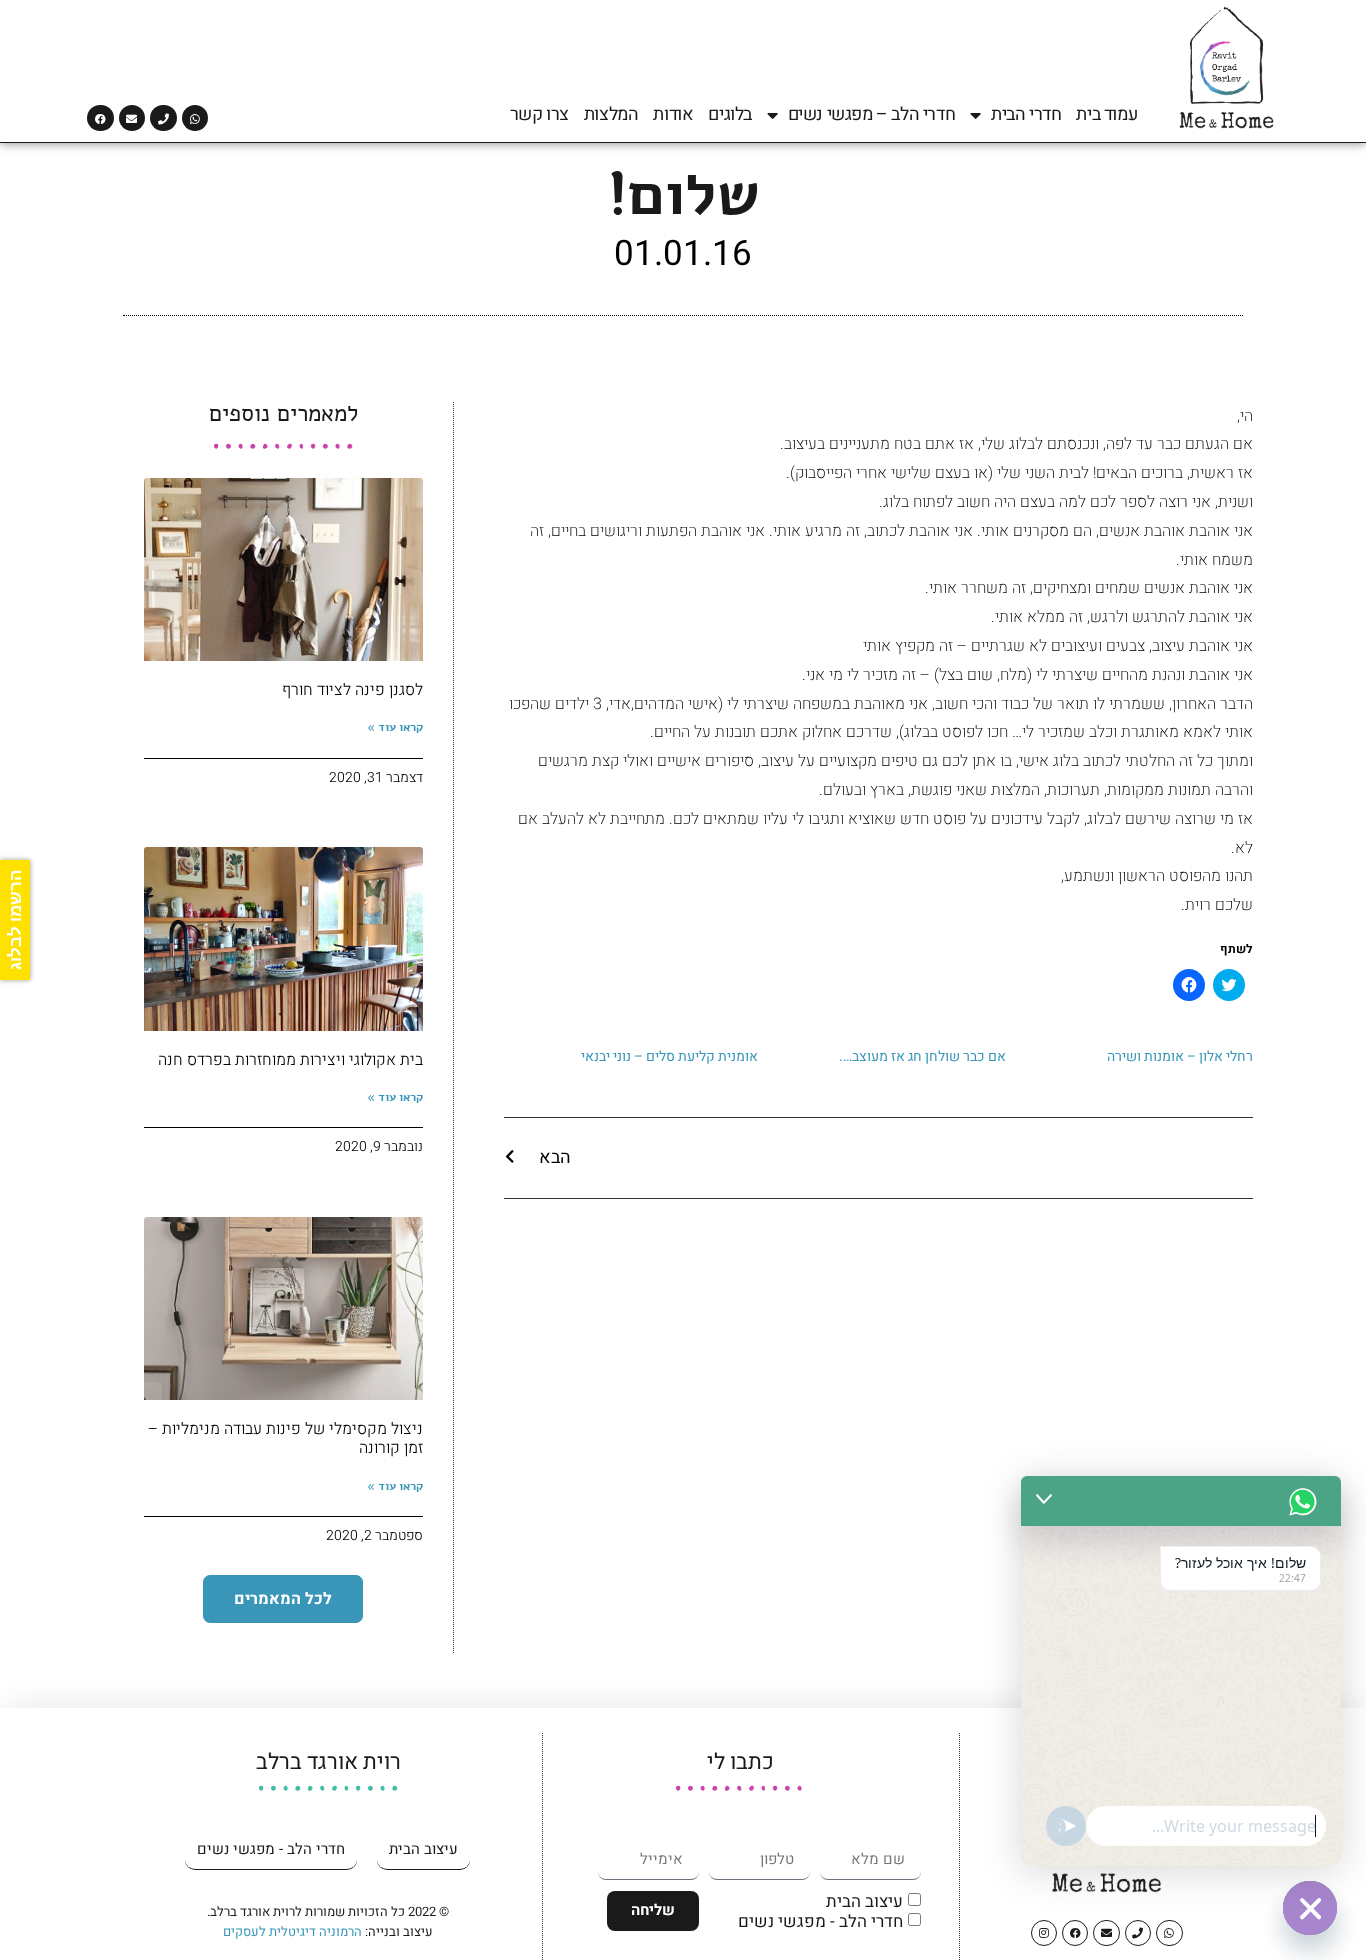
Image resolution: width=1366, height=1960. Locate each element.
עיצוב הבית (864, 1901)
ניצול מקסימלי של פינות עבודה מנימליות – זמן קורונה (285, 1438)
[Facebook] (100, 118)
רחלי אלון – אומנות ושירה (1180, 1056)
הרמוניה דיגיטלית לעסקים (292, 1931)
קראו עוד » (395, 727)
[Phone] (163, 118)
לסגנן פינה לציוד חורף (352, 690)
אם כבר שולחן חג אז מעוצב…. (922, 1056)
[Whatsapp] (195, 118)
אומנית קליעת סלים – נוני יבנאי (669, 1056)
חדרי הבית (1026, 115)
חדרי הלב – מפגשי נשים (872, 115)
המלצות (611, 115)
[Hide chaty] (1310, 1908)
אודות (673, 115)
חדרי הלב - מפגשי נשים (820, 1921)
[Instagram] (1044, 1933)
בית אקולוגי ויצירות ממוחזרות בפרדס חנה (290, 1060)
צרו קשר (539, 115)
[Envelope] (132, 118)
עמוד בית (1106, 115)
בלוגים (730, 115)
